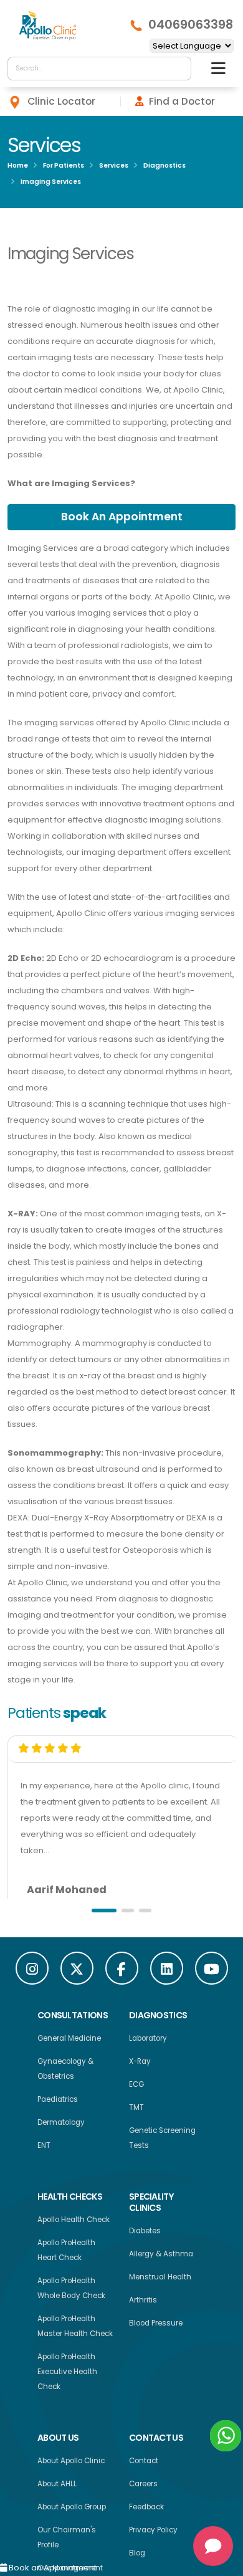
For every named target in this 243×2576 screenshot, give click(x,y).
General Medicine (69, 2041)
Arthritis (143, 2303)
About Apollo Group (72, 2510)
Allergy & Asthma (161, 2257)
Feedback (146, 2510)
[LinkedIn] (167, 1971)
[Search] (179, 69)
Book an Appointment (52, 2568)
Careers (143, 2487)
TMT (136, 2111)
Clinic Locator (61, 101)
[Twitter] (77, 1971)
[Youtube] (212, 1971)
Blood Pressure (156, 2326)
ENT (44, 2149)
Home (18, 165)
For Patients (64, 165)
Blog (137, 2556)
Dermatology (61, 2125)
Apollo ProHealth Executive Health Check (67, 2375)
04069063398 (191, 25)
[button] (104, 1914)
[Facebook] (122, 1971)
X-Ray (140, 2064)
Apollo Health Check (74, 2223)
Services (114, 165)
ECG (136, 2087)
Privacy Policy (153, 2533)
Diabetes (145, 2234)
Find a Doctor (182, 101)
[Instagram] (32, 1971)
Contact (144, 2464)
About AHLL (57, 2487)
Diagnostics (164, 165)
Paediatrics (58, 2102)
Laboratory (148, 2041)
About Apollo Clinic (71, 2464)
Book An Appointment (121, 519)
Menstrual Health (160, 2280)
